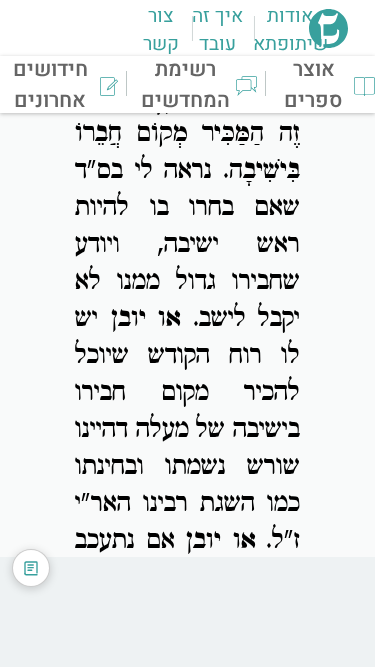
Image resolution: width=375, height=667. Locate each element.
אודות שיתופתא (290, 30)
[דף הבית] (328, 42)
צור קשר (161, 30)
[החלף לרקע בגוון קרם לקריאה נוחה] (31, 568)
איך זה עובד (217, 30)
